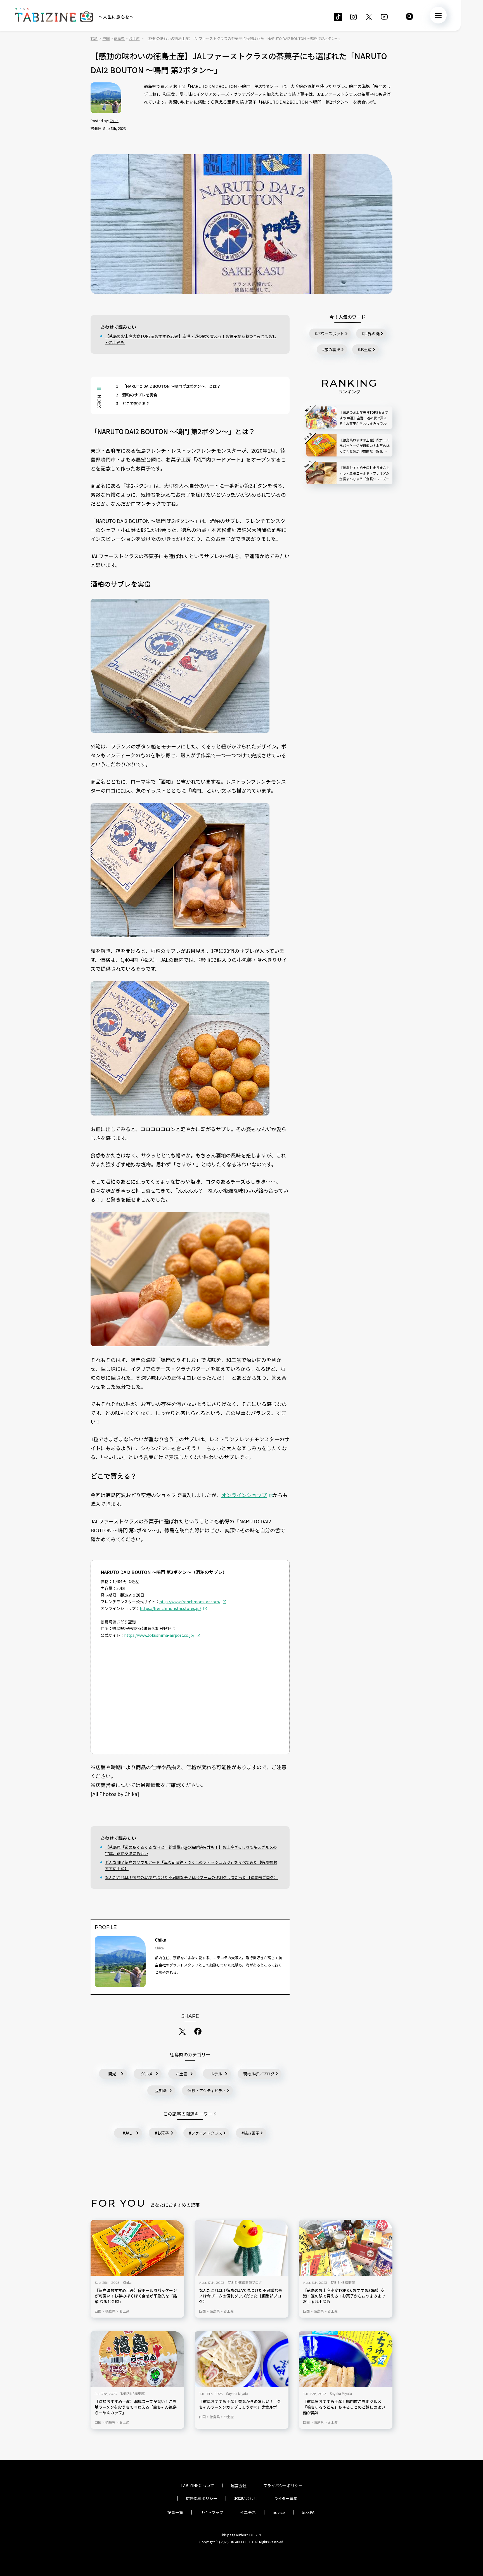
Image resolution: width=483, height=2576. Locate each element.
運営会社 (239, 2485)
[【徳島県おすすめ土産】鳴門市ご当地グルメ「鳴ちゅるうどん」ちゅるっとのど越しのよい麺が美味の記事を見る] (346, 2359)
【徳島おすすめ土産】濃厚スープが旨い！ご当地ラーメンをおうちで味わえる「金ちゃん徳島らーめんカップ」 (136, 2407)
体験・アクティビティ (207, 2090)
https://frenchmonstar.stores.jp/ (170, 1608)
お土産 (181, 2074)
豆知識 (161, 2090)
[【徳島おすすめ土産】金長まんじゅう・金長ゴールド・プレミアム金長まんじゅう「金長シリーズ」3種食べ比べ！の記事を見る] (321, 473)
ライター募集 (286, 2498)
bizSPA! (309, 2512)
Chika (114, 121)
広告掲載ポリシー (202, 2498)
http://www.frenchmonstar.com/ (190, 1602)
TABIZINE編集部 (343, 2282)
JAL (128, 2133)
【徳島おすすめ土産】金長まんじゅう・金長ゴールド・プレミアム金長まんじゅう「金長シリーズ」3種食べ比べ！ (364, 473)
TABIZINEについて (197, 2485)
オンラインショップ (244, 1495)
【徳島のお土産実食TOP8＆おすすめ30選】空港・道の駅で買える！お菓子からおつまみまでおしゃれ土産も (191, 339)
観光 (112, 2074)
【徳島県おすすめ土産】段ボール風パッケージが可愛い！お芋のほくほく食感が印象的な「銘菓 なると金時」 (136, 2296)
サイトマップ (212, 2512)
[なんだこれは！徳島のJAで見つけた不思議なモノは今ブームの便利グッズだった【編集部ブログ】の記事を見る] (242, 2248)
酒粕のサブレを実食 (137, 395)
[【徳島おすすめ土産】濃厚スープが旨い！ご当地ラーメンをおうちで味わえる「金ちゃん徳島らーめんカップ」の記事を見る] (137, 2359)
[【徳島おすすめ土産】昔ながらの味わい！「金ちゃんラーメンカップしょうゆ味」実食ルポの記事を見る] (242, 2359)
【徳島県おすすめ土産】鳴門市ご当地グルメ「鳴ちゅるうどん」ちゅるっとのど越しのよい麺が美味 (344, 2407)
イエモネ (248, 2512)
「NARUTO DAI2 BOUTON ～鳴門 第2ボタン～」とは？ (168, 386)
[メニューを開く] (438, 15)
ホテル (216, 2074)
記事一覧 (175, 2512)
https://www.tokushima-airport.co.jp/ (159, 1635)
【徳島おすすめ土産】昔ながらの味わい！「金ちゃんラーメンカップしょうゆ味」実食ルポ (240, 2404)
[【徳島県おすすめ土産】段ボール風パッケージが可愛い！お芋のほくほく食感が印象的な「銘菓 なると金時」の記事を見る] (137, 2248)
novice (279, 2512)
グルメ (147, 2074)
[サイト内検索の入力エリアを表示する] (409, 16)
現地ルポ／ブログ (259, 2074)
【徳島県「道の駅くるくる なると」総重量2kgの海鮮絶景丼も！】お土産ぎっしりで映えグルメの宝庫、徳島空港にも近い (191, 1850)
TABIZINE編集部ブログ (245, 2282)
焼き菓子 (252, 2133)
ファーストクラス (207, 2133)
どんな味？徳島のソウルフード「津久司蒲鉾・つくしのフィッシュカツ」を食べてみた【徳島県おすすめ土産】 (191, 1865)
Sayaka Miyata (237, 2393)
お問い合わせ (246, 2498)
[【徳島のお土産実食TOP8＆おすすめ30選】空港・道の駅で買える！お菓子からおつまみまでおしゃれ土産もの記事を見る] (346, 2248)
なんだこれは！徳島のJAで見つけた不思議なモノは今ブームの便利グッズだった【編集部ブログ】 (191, 1877)
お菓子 (163, 2133)
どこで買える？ (133, 403)
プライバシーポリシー (283, 2485)
